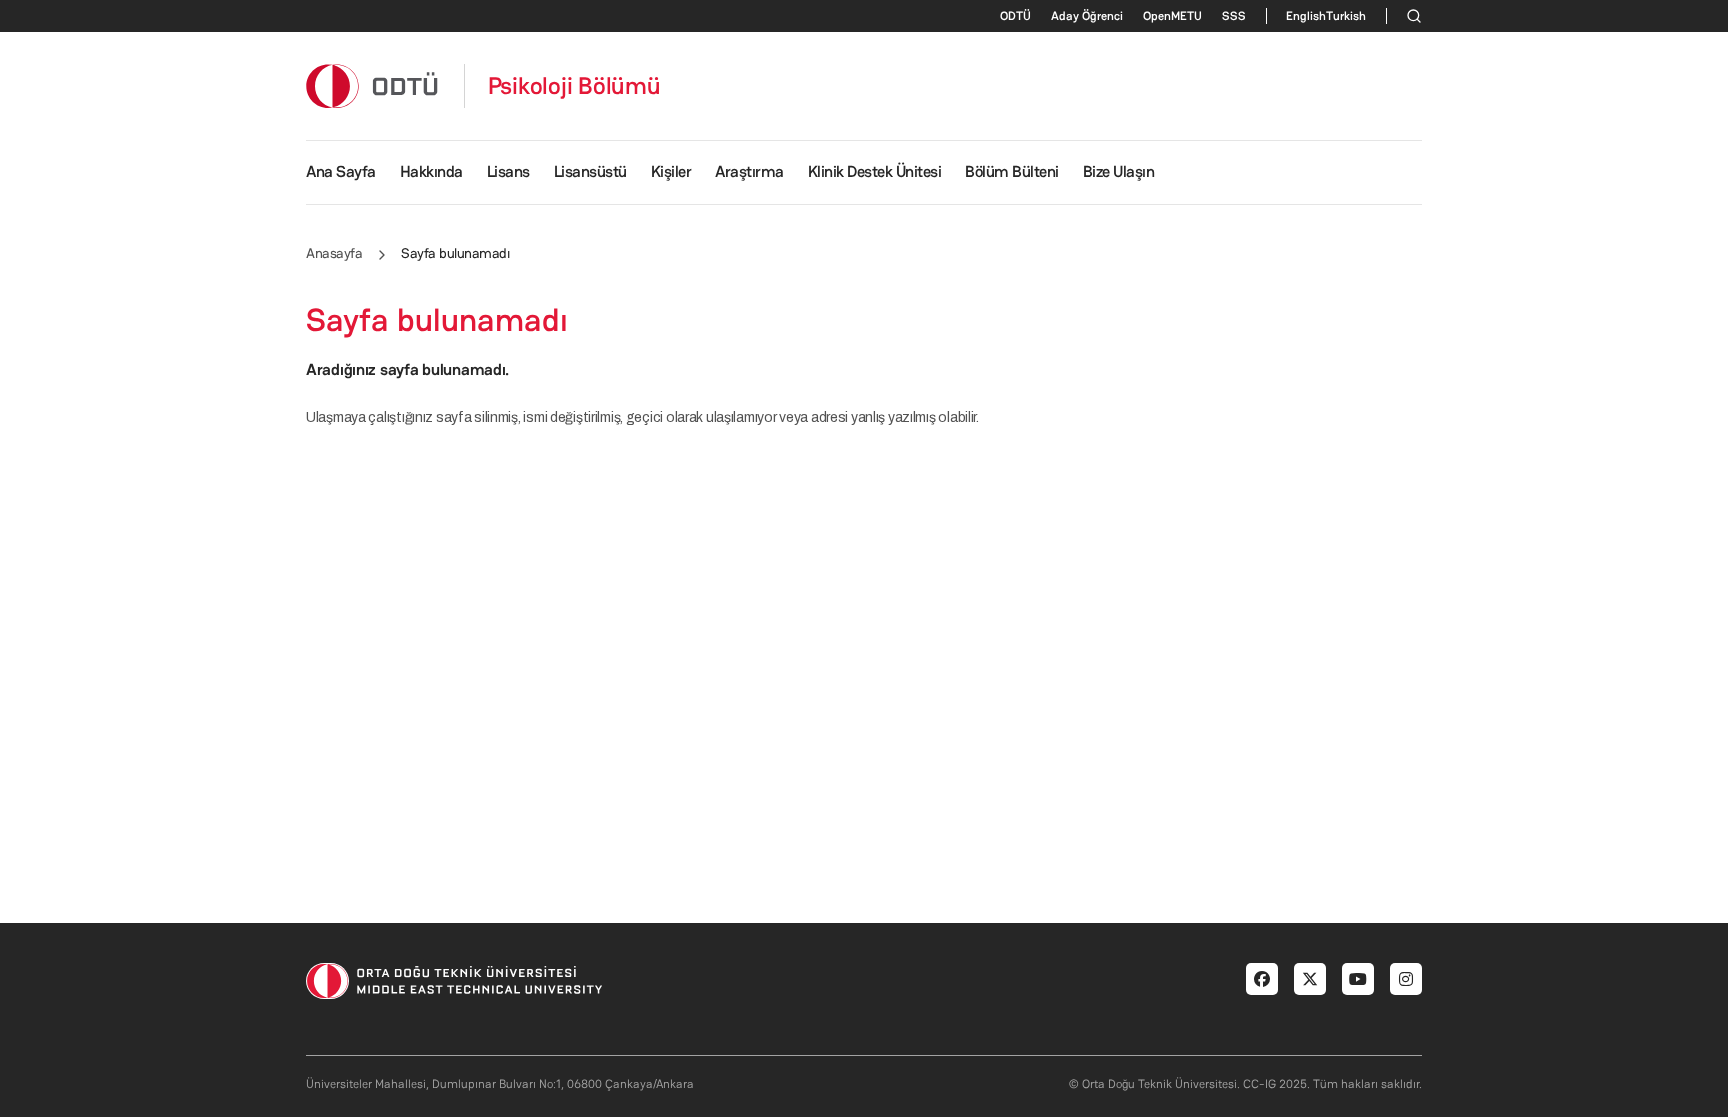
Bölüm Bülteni (1012, 171)
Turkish (1346, 16)
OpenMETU (1172, 16)
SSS (1234, 16)
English (1306, 16)
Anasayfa (334, 253)
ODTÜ (1015, 16)
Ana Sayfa (341, 171)
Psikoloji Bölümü (574, 86)
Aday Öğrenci (1087, 16)
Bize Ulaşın (1119, 171)
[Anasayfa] (373, 85)
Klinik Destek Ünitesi (875, 171)
